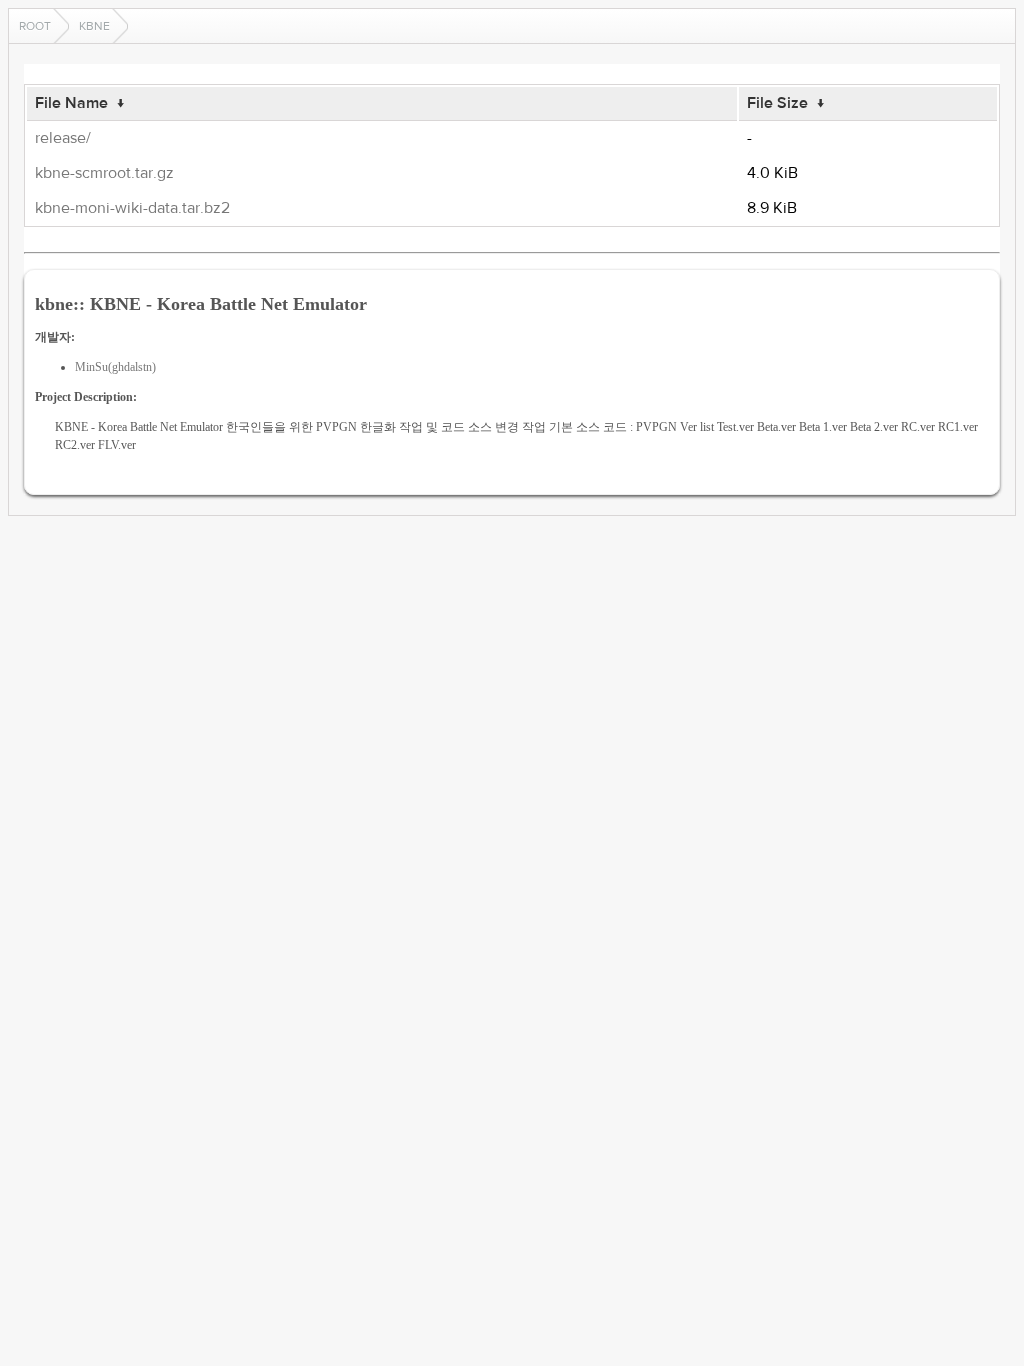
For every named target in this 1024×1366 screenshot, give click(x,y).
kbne (94, 26)
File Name (71, 103)
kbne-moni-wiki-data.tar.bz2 (132, 208)
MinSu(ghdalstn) (115, 367)
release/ (63, 138)
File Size (777, 103)
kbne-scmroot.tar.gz (104, 173)
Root (35, 26)
